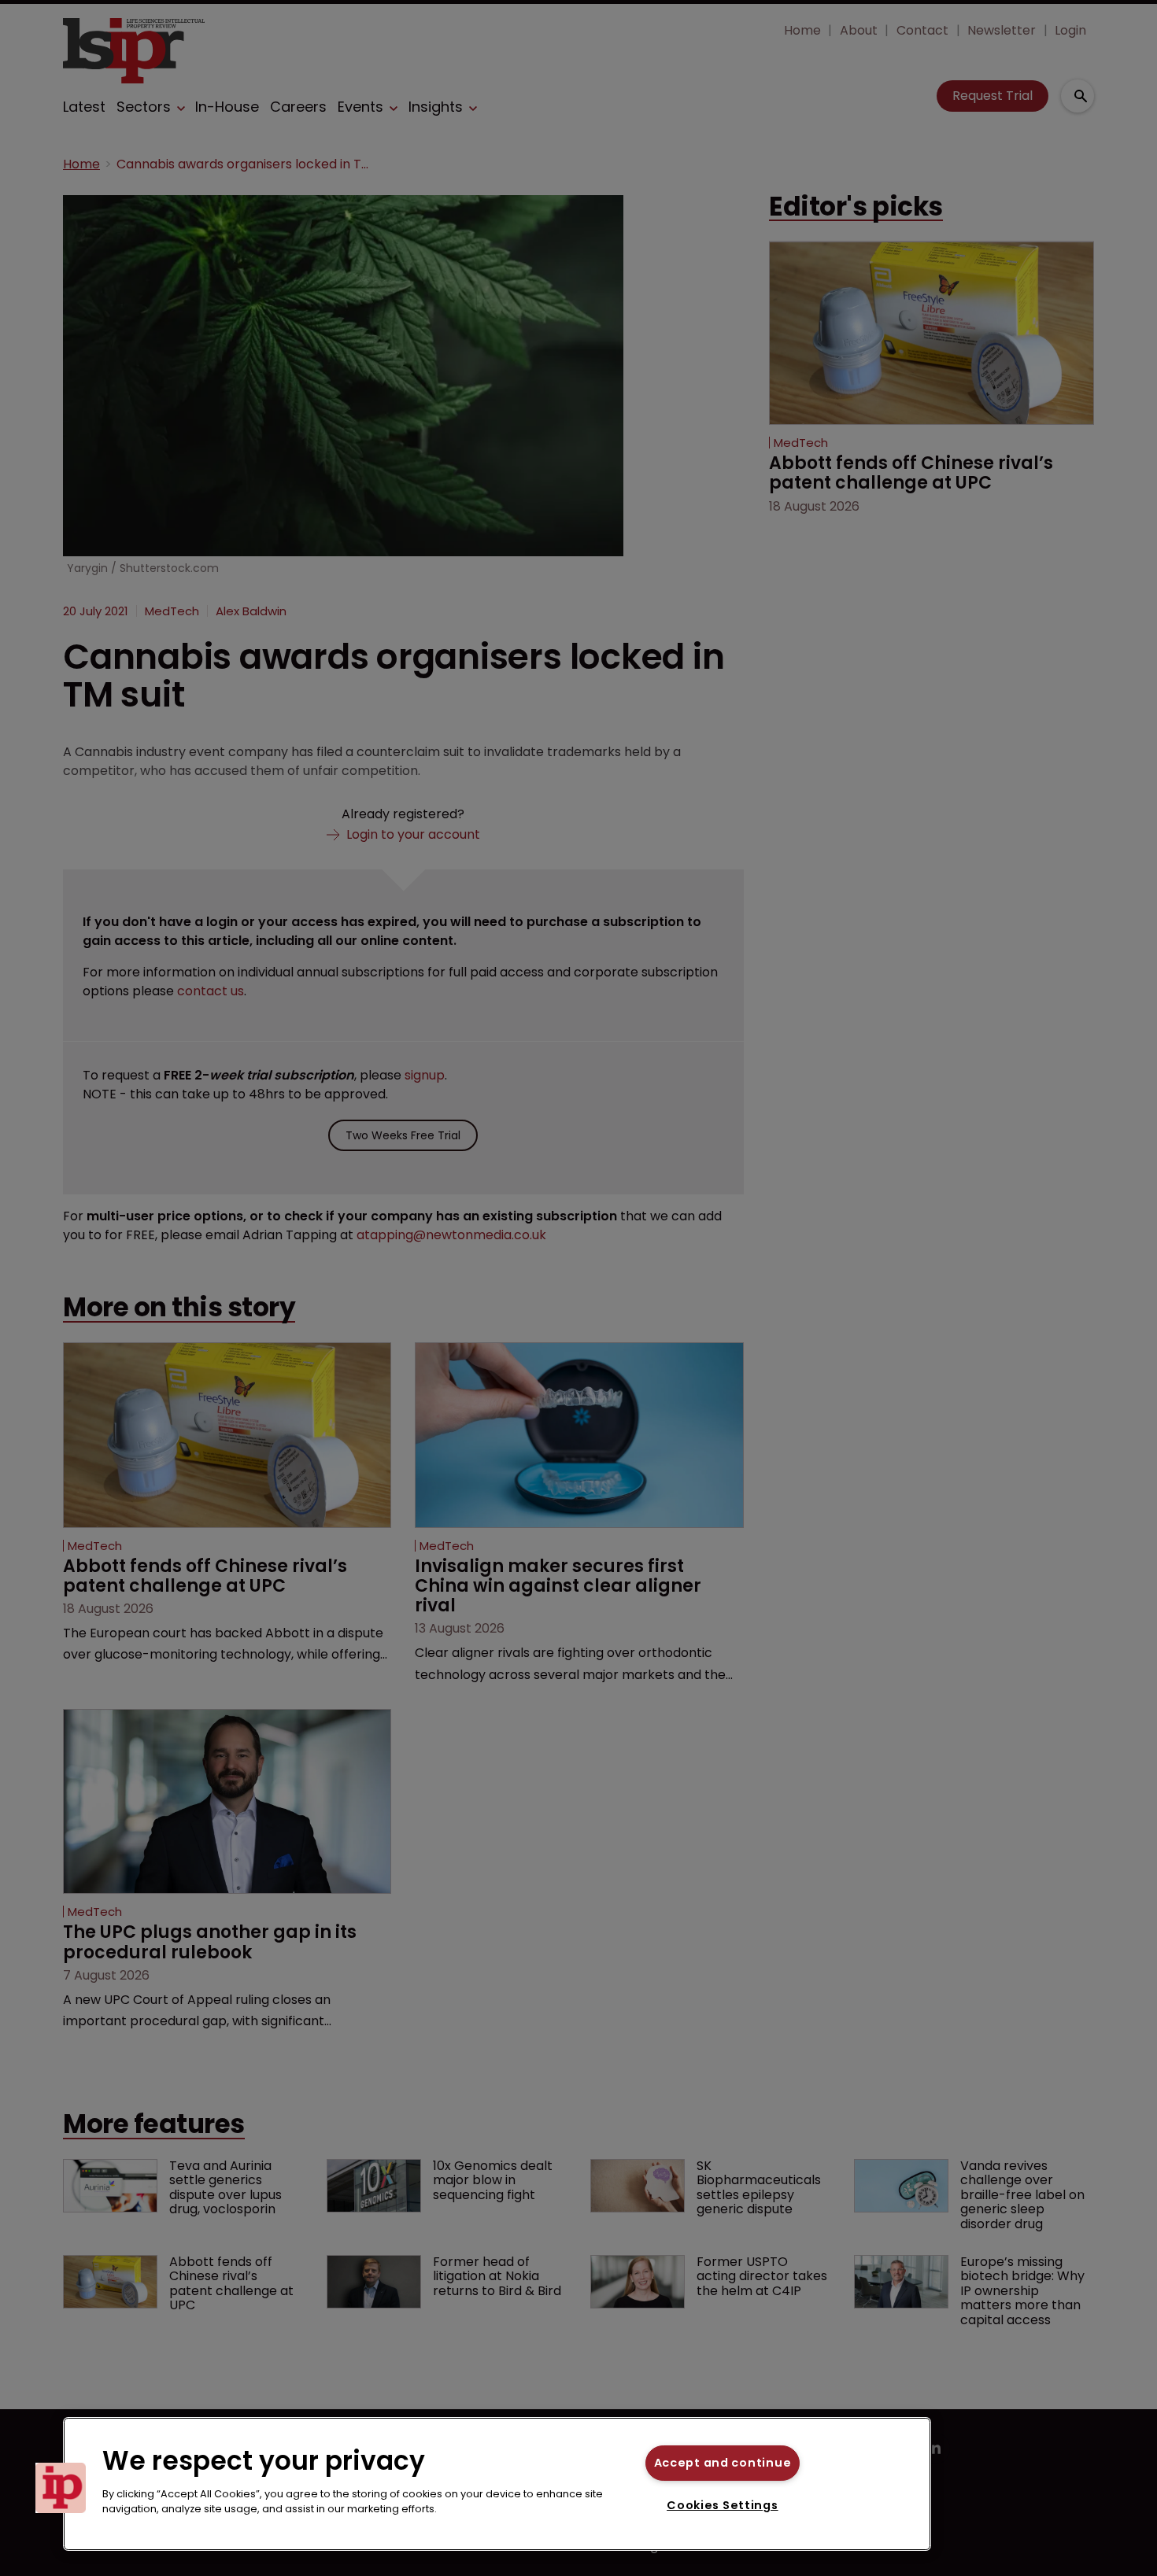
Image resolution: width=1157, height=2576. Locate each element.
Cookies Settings (723, 2505)
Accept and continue (723, 2463)
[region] (497, 2484)
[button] (61, 2488)
